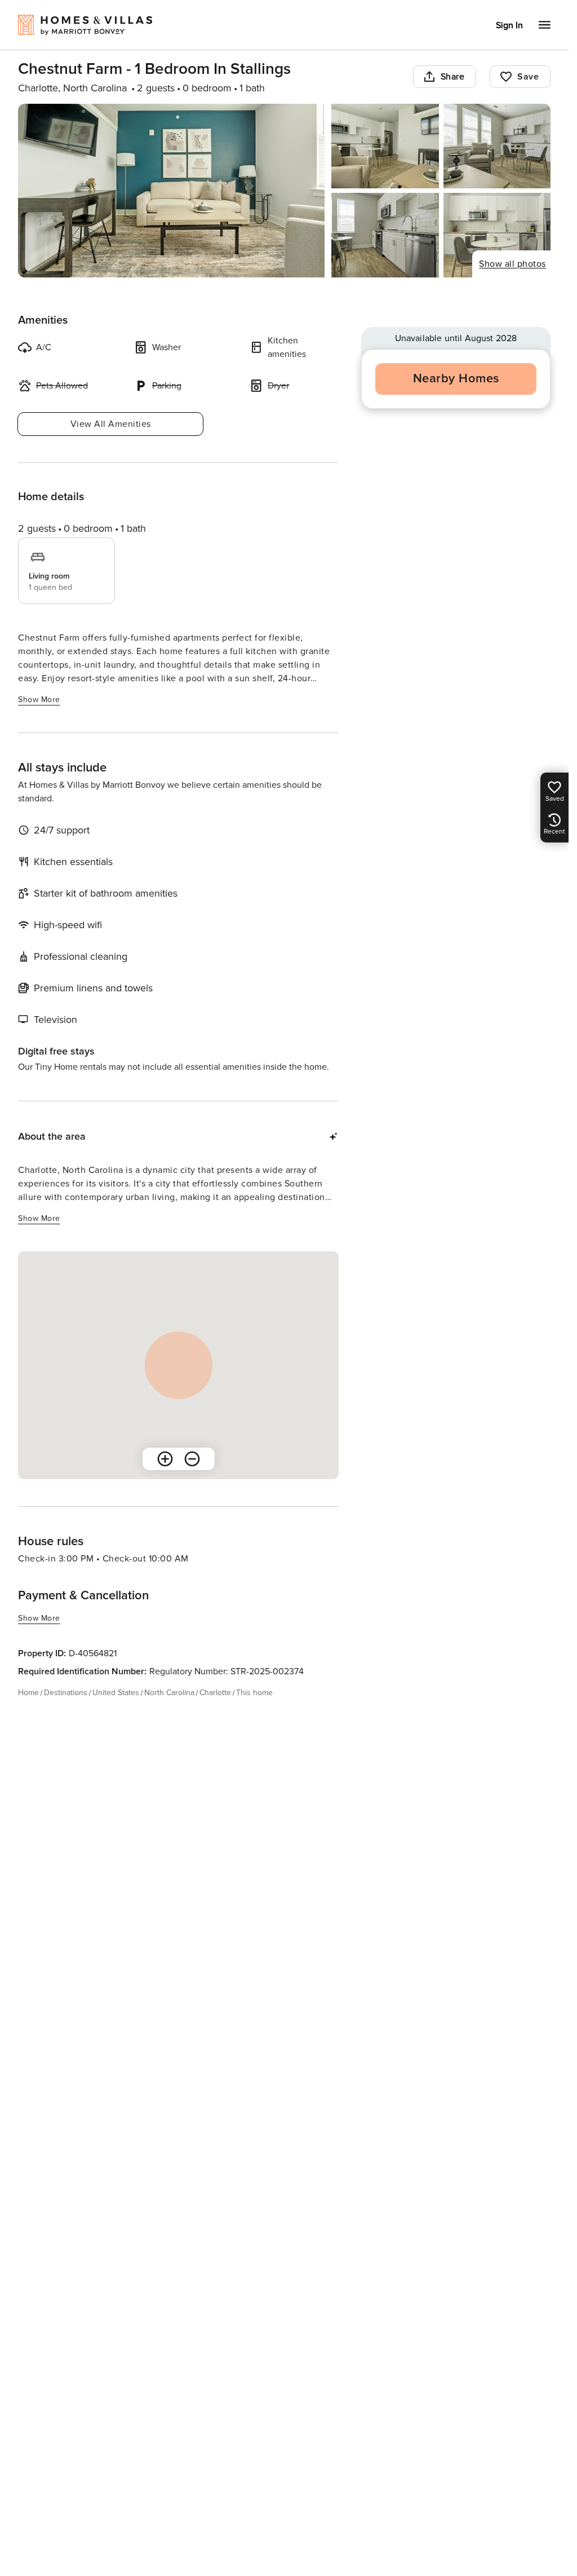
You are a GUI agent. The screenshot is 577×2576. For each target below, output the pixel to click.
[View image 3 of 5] (497, 146)
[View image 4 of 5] (385, 235)
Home (28, 1693)
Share (453, 77)
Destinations (66, 1693)
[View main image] (171, 191)
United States (116, 1693)
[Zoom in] (165, 1459)
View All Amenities (111, 424)
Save (528, 77)
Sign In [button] (509, 25)
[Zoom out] (192, 1459)
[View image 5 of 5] (497, 235)
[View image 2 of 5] (385, 146)
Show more (39, 700)
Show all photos (512, 264)
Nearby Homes (456, 379)
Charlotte (215, 1693)
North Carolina (169, 1693)
